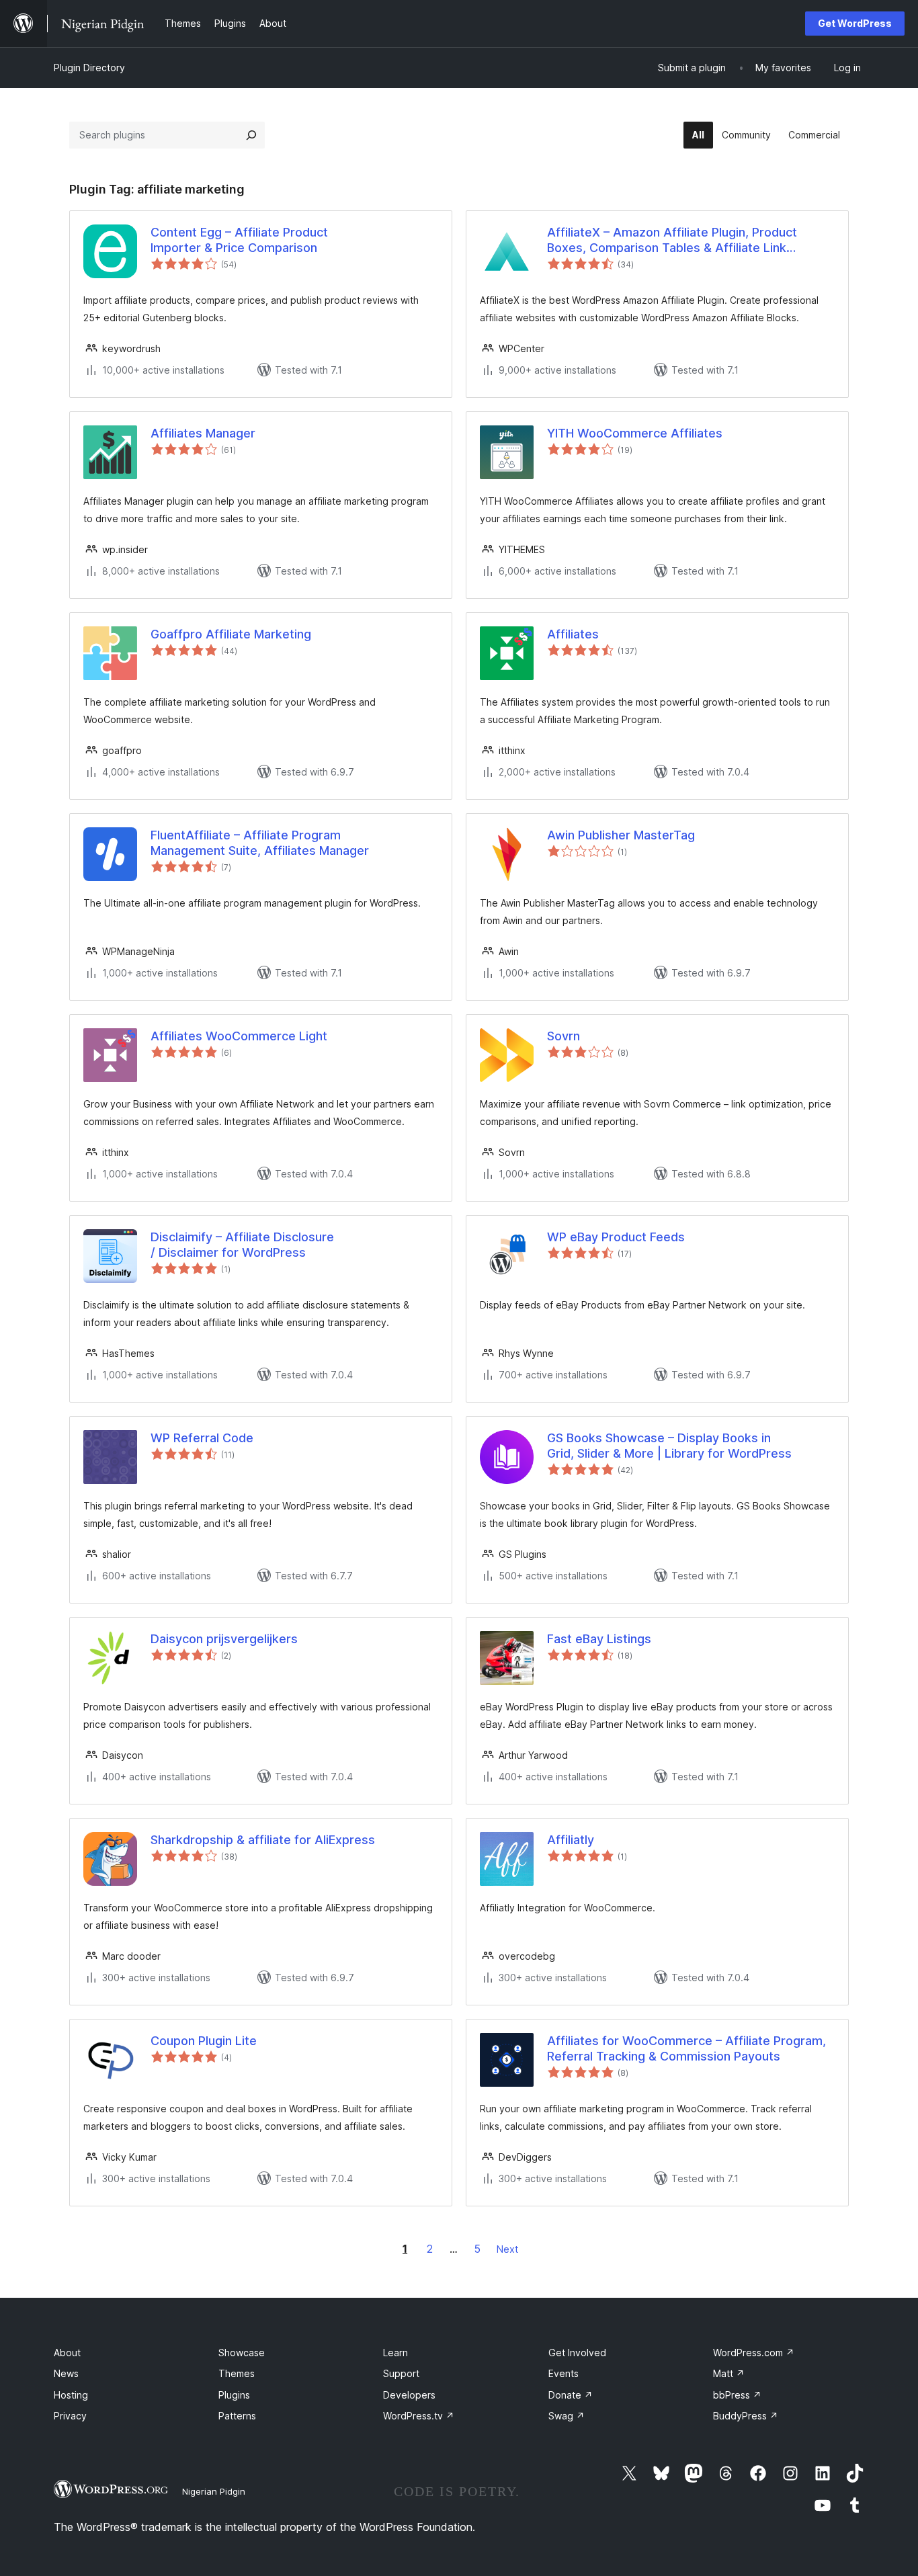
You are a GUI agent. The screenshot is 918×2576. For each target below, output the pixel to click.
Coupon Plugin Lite (204, 2041)
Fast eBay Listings (599, 1639)
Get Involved (577, 2353)
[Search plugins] (251, 135)
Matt (729, 2373)
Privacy (70, 2416)
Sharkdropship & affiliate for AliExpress (263, 1840)
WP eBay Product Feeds (616, 1237)
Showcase (242, 2353)
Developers (409, 2395)
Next (507, 2249)
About (67, 2353)
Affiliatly (571, 1840)
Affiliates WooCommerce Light (239, 1036)
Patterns (237, 2416)
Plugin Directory (89, 68)
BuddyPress (746, 2416)
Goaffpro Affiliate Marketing (231, 634)
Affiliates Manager (203, 433)
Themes (237, 2373)
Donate (571, 2395)
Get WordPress (855, 23)
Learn (395, 2353)
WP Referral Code (202, 1438)
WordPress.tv (419, 2416)
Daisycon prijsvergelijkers (224, 1639)
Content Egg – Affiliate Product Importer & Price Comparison (239, 240)
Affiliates (573, 634)
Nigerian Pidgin (214, 2491)
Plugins (234, 2395)
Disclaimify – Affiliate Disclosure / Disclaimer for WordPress (242, 1245)
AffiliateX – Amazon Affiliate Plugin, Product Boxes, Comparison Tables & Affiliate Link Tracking (672, 241)
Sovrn (564, 1036)
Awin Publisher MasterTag (621, 835)
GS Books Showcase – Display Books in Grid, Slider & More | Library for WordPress (669, 1446)
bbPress (737, 2395)
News (66, 2373)
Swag (567, 2416)
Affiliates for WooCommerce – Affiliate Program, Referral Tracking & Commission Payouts (686, 2048)
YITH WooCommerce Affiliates (635, 433)
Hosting (71, 2395)
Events (564, 2373)
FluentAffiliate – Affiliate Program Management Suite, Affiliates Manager (260, 843)
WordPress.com (754, 2353)
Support (401, 2373)
